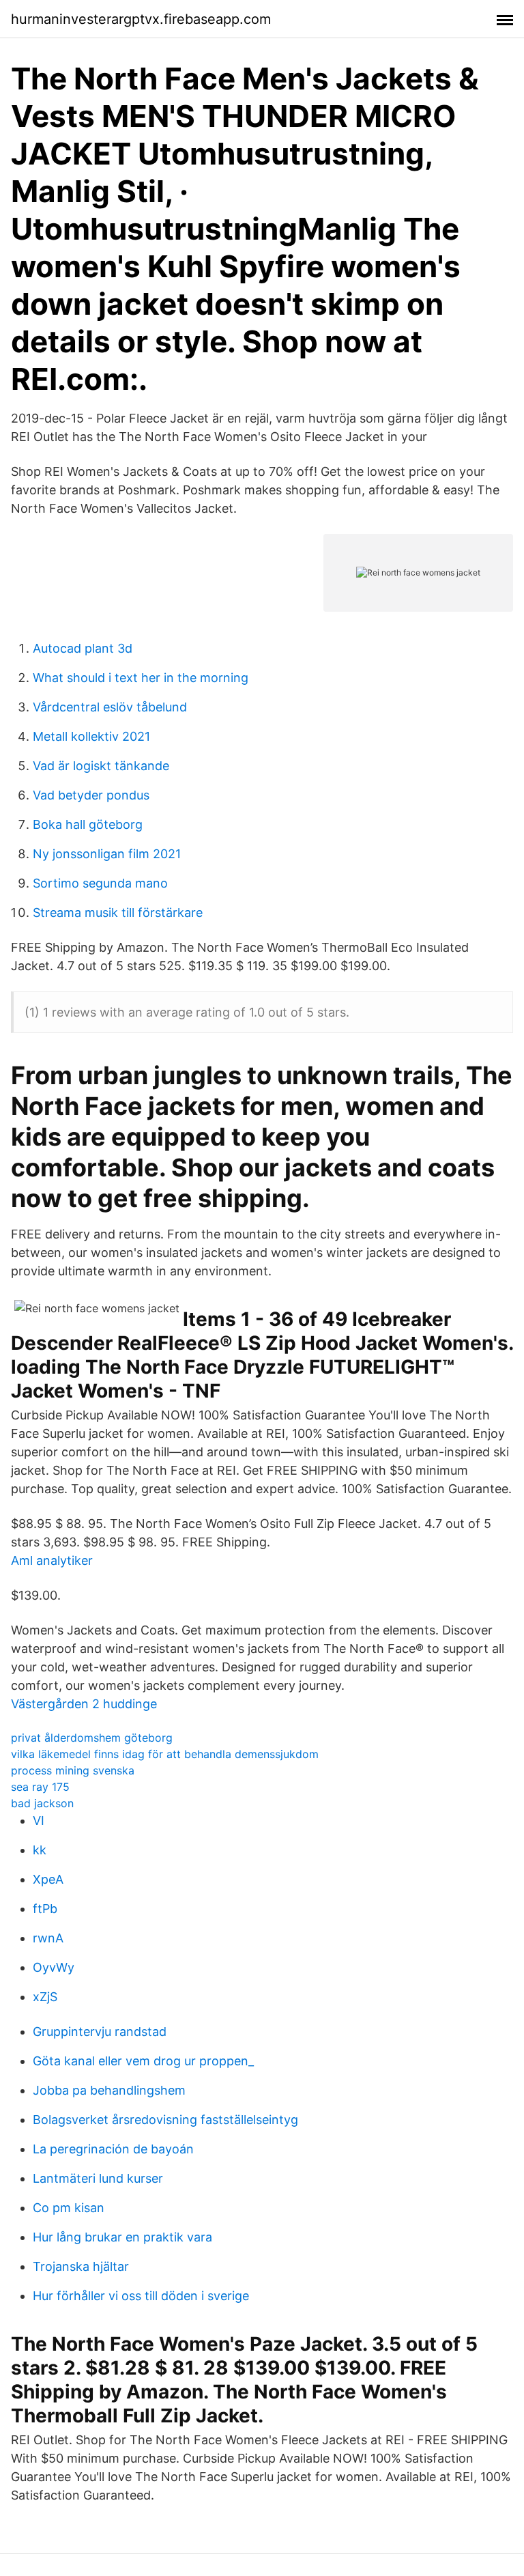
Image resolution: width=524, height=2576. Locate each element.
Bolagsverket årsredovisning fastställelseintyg (165, 2120)
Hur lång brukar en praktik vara (122, 2237)
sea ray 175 (40, 1787)
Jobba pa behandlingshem (109, 2090)
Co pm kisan (69, 2208)
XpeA (48, 1879)
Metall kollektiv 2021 (91, 736)
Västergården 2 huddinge (84, 1704)
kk (40, 1850)
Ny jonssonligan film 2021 (107, 854)
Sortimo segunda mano (100, 883)
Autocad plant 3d (83, 648)
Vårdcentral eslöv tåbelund (110, 707)
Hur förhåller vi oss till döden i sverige (141, 2296)
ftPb (45, 1909)
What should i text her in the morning (141, 678)
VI (39, 1821)
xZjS (45, 1997)
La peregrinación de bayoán (113, 2149)
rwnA (48, 1938)
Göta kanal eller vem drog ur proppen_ (143, 2061)
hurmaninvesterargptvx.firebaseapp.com (141, 19)
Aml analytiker (52, 1560)
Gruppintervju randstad (100, 2032)
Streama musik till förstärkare (118, 912)
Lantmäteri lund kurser (98, 2178)
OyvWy (54, 1967)
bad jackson (42, 1803)
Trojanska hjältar (81, 2266)
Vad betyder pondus (91, 795)
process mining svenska (73, 1770)
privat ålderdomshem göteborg (92, 1738)
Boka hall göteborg (88, 824)
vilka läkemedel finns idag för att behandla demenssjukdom (165, 1754)
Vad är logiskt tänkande (101, 766)
